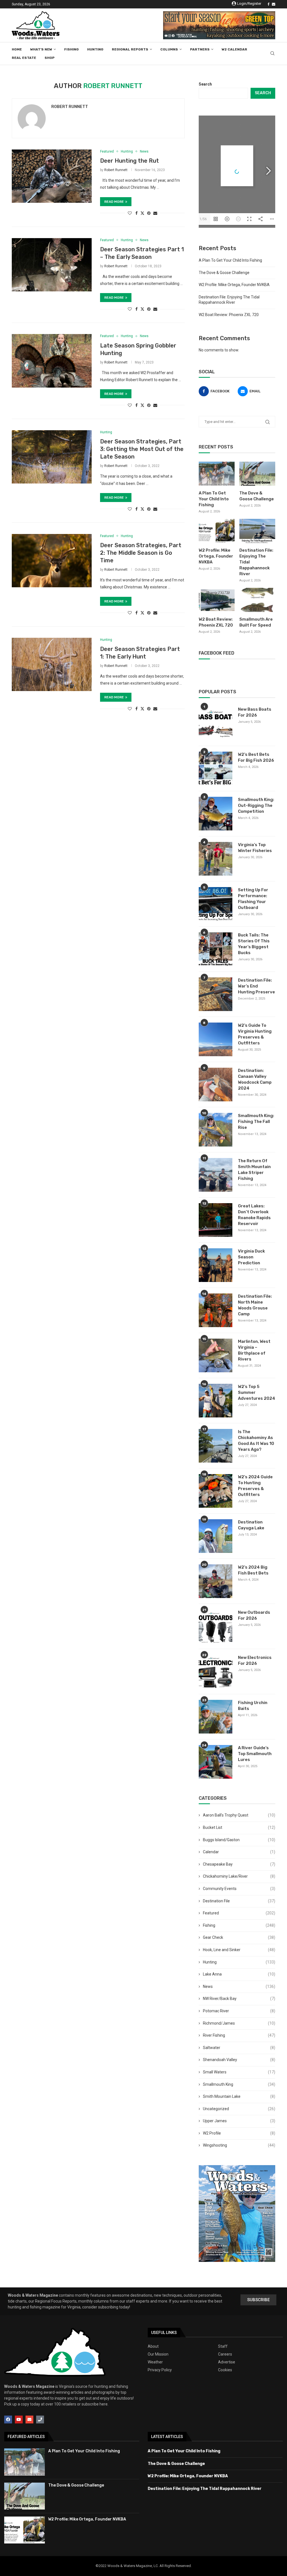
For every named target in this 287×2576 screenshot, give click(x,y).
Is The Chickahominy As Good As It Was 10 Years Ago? (256, 1441)
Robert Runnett (70, 107)
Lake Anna (239, 1974)
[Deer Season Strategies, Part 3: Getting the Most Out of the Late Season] (52, 457)
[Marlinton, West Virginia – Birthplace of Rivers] (216, 1355)
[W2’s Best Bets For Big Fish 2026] (216, 768)
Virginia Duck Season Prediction (251, 1257)
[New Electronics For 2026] (216, 1672)
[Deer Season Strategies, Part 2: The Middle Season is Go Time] (52, 561)
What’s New (41, 49)
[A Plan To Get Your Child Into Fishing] (217, 474)
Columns (169, 49)
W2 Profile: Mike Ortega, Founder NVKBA (234, 285)
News (239, 1986)
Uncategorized (239, 2109)
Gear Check (239, 1937)
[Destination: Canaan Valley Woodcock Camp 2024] (216, 1085)
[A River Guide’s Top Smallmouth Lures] (216, 1762)
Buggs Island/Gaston (239, 1840)
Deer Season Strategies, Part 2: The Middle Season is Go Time (141, 553)
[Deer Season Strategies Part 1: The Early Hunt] (52, 664)
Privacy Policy (160, 2370)
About (153, 2346)
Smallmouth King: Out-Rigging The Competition (256, 805)
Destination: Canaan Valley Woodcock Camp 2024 (255, 1079)
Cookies (225, 2370)
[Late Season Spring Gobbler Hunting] (52, 361)
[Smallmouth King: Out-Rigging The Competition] (216, 814)
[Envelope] (29, 2420)
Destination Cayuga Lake (251, 1525)
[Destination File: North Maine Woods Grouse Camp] (216, 1310)
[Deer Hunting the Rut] (52, 176)
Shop (50, 58)
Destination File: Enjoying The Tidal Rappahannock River (256, 562)
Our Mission (158, 2354)
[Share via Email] (155, 213)
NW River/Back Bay (239, 1999)
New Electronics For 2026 (255, 1660)
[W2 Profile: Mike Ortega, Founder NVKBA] (217, 531)
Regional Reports (130, 49)
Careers (225, 2354)
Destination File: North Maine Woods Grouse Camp (255, 1305)
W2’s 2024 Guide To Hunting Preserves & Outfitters (255, 1486)
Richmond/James (239, 2023)
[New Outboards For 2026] (216, 1626)
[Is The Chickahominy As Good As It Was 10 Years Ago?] (216, 1446)
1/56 (203, 219)
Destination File (239, 1901)
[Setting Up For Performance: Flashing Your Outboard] (216, 904)
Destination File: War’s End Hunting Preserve (256, 986)
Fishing (71, 49)
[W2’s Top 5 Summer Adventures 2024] (216, 1401)
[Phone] (40, 2420)
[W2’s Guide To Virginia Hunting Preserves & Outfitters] (216, 1039)
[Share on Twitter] (142, 213)
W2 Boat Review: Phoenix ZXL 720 (229, 315)
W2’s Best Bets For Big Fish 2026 (256, 757)
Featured (239, 1913)
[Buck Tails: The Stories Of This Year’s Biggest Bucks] (216, 949)
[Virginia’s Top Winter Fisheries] (216, 859)
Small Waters (239, 2072)
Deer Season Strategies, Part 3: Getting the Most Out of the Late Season (142, 449)
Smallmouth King (239, 2084)
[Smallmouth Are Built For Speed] (257, 600)
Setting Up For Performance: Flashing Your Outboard (253, 899)
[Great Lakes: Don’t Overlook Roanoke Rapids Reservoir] (216, 1220)
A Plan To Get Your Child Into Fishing (230, 260)
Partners (200, 49)
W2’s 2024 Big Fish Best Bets (253, 1570)
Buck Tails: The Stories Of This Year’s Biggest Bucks (254, 944)
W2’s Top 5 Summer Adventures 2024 (257, 1392)
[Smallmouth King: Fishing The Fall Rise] (216, 1130)
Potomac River (239, 2011)
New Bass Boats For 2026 (255, 712)
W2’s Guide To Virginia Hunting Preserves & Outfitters (255, 1034)
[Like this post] (130, 213)
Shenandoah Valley (239, 2060)
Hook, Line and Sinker (239, 1950)
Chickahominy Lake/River (239, 1876)
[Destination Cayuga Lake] (216, 1536)
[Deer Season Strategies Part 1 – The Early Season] (52, 265)
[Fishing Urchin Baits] (216, 1717)
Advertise (227, 2362)
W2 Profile (239, 2133)
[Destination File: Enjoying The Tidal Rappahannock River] (257, 531)
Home (17, 49)
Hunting (95, 49)
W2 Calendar (234, 49)
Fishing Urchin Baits (253, 1706)
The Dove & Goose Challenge (224, 273)
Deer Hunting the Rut (129, 161)
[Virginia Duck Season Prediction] (216, 1265)
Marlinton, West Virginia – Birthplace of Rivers (254, 1350)
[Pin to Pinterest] (149, 213)
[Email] (274, 4)
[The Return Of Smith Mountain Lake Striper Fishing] (216, 1175)
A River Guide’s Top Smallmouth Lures (255, 1754)
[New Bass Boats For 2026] (216, 723)
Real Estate (24, 58)
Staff (223, 2346)
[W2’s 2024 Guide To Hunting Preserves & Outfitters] (216, 1491)
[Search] (272, 54)
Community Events (239, 1889)
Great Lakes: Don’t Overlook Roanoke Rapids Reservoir (254, 1215)
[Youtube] (19, 2420)
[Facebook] (269, 4)
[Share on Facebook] (136, 213)
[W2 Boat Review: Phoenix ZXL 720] (217, 600)
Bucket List (239, 1827)
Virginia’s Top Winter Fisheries (255, 848)
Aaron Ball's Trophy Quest (239, 1815)
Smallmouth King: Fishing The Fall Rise (256, 1122)
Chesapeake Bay (239, 1864)
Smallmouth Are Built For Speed (256, 622)
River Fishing (239, 2035)
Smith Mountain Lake (239, 2096)
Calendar (239, 1852)
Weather (155, 2362)
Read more (114, 202)
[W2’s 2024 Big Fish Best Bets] (216, 1581)
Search (205, 84)
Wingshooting (239, 2145)
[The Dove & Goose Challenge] (257, 474)
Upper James (239, 2121)
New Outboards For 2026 (254, 1615)
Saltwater (239, 2048)
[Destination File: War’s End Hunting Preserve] (216, 994)
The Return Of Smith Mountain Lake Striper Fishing (254, 1170)
